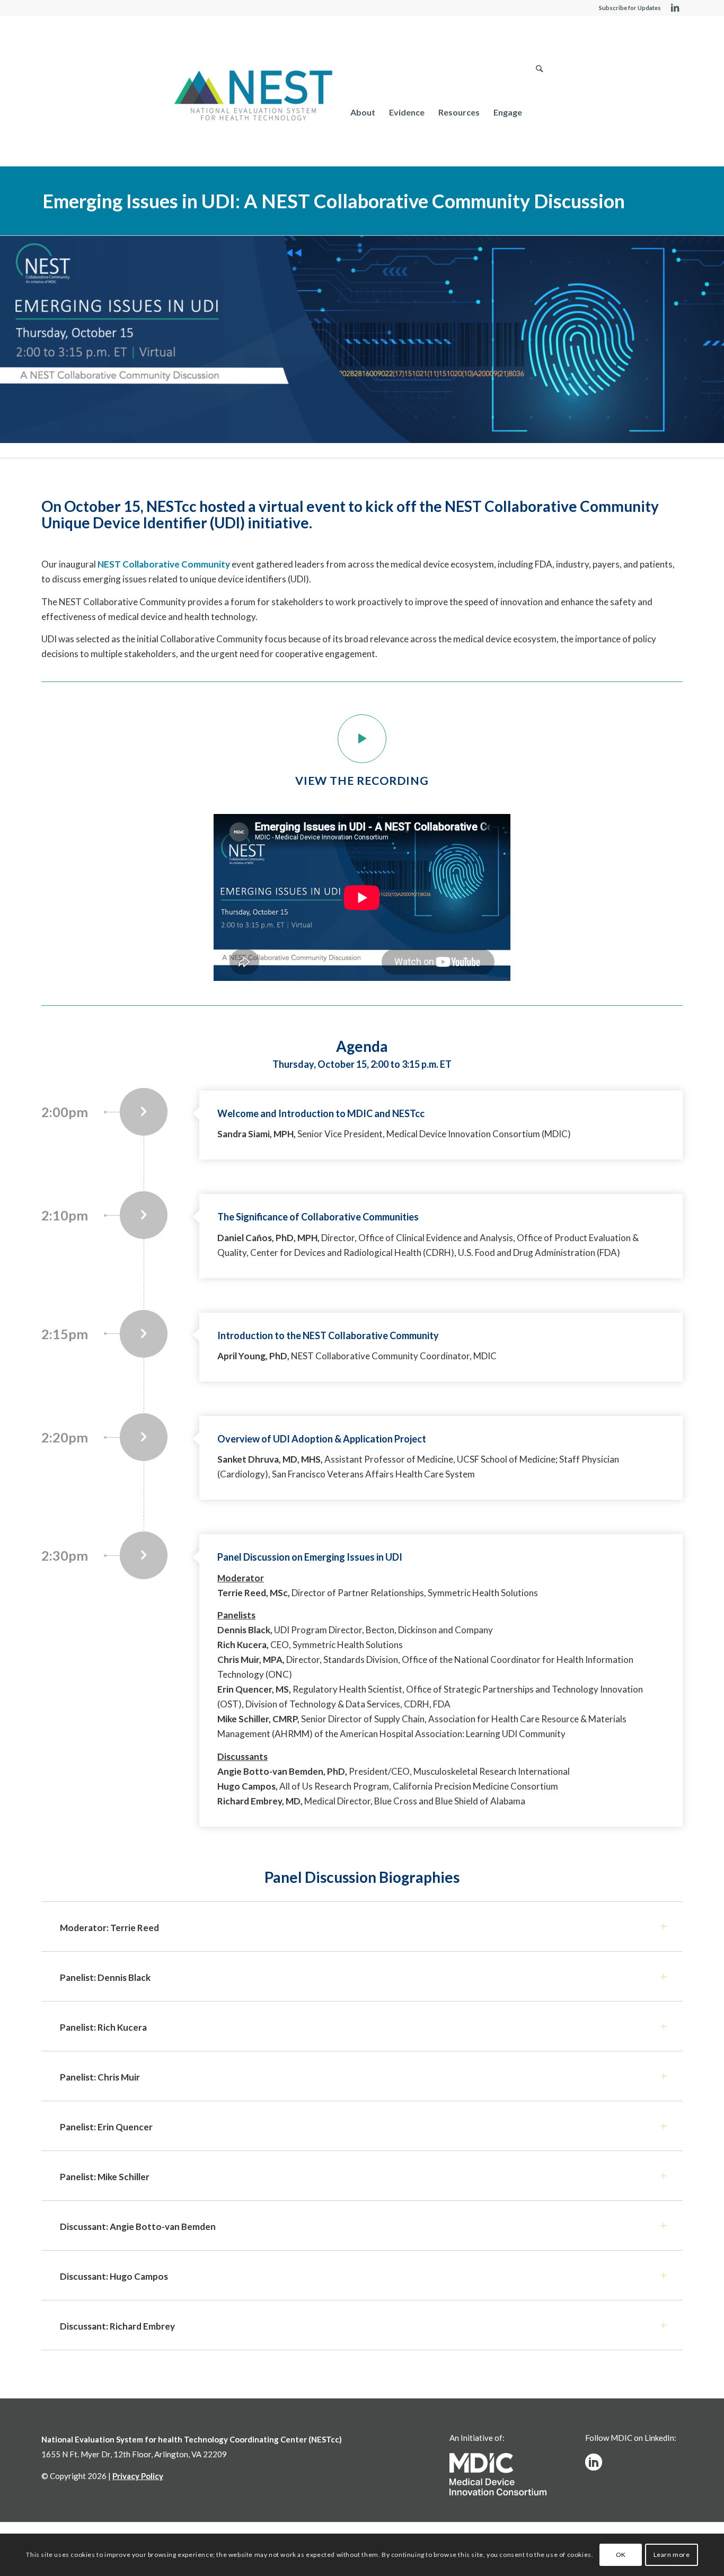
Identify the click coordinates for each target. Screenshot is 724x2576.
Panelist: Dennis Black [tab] (105, 1977)
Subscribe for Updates (630, 8)
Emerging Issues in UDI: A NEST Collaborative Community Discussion (334, 201)
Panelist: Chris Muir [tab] (100, 2077)
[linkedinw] (594, 2462)
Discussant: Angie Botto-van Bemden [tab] (138, 2227)
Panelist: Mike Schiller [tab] (105, 2177)
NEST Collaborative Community (164, 564)
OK (621, 2555)
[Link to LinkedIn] (675, 8)
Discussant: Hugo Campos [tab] (114, 2276)
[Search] (539, 112)
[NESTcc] (253, 96)
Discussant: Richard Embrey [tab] (117, 2326)
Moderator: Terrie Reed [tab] (109, 1928)
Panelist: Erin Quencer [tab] (106, 2127)
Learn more (672, 2555)
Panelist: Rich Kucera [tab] (103, 2027)
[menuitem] (363, 112)
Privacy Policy (138, 2476)
